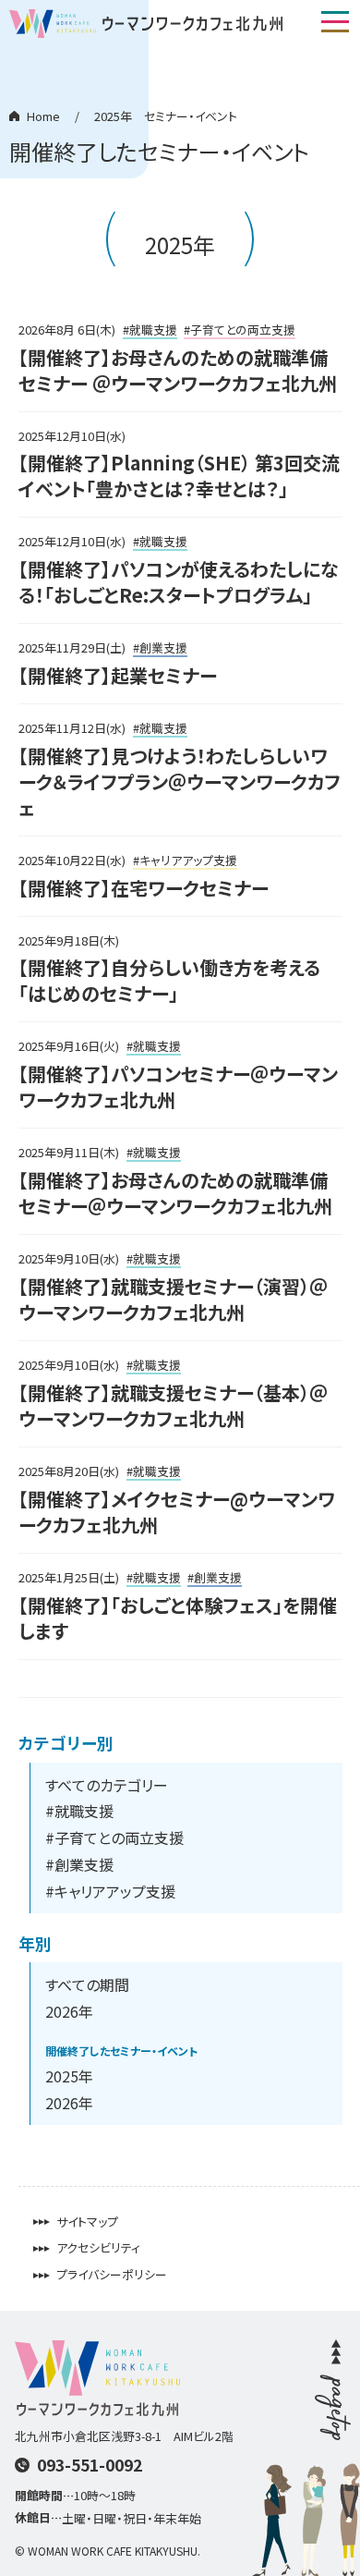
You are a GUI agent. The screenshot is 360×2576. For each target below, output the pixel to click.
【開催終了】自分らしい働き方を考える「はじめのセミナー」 (169, 980)
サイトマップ (87, 2222)
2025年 (69, 2076)
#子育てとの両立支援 (114, 1837)
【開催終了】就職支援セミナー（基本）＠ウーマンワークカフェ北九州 (173, 1405)
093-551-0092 (90, 2465)
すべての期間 (87, 1984)
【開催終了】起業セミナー (118, 675)
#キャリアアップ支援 (110, 1891)
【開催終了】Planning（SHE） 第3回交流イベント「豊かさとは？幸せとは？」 (179, 476)
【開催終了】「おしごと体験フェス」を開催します (178, 1618)
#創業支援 (79, 1864)
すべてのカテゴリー (107, 1785)
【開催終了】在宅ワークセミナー (144, 888)
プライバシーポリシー (112, 2275)
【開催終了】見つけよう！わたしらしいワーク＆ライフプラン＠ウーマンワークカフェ (180, 781)
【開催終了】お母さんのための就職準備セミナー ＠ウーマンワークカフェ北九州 (178, 370)
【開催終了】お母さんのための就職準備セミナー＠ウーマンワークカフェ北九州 (175, 1193)
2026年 (69, 2011)
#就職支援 (79, 1811)
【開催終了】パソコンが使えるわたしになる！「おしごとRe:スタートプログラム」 (179, 582)
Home (43, 116)
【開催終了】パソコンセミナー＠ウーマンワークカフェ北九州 (178, 1087)
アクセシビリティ (98, 2248)
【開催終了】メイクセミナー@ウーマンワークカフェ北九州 (177, 1512)
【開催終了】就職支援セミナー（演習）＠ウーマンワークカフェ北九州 (173, 1299)
